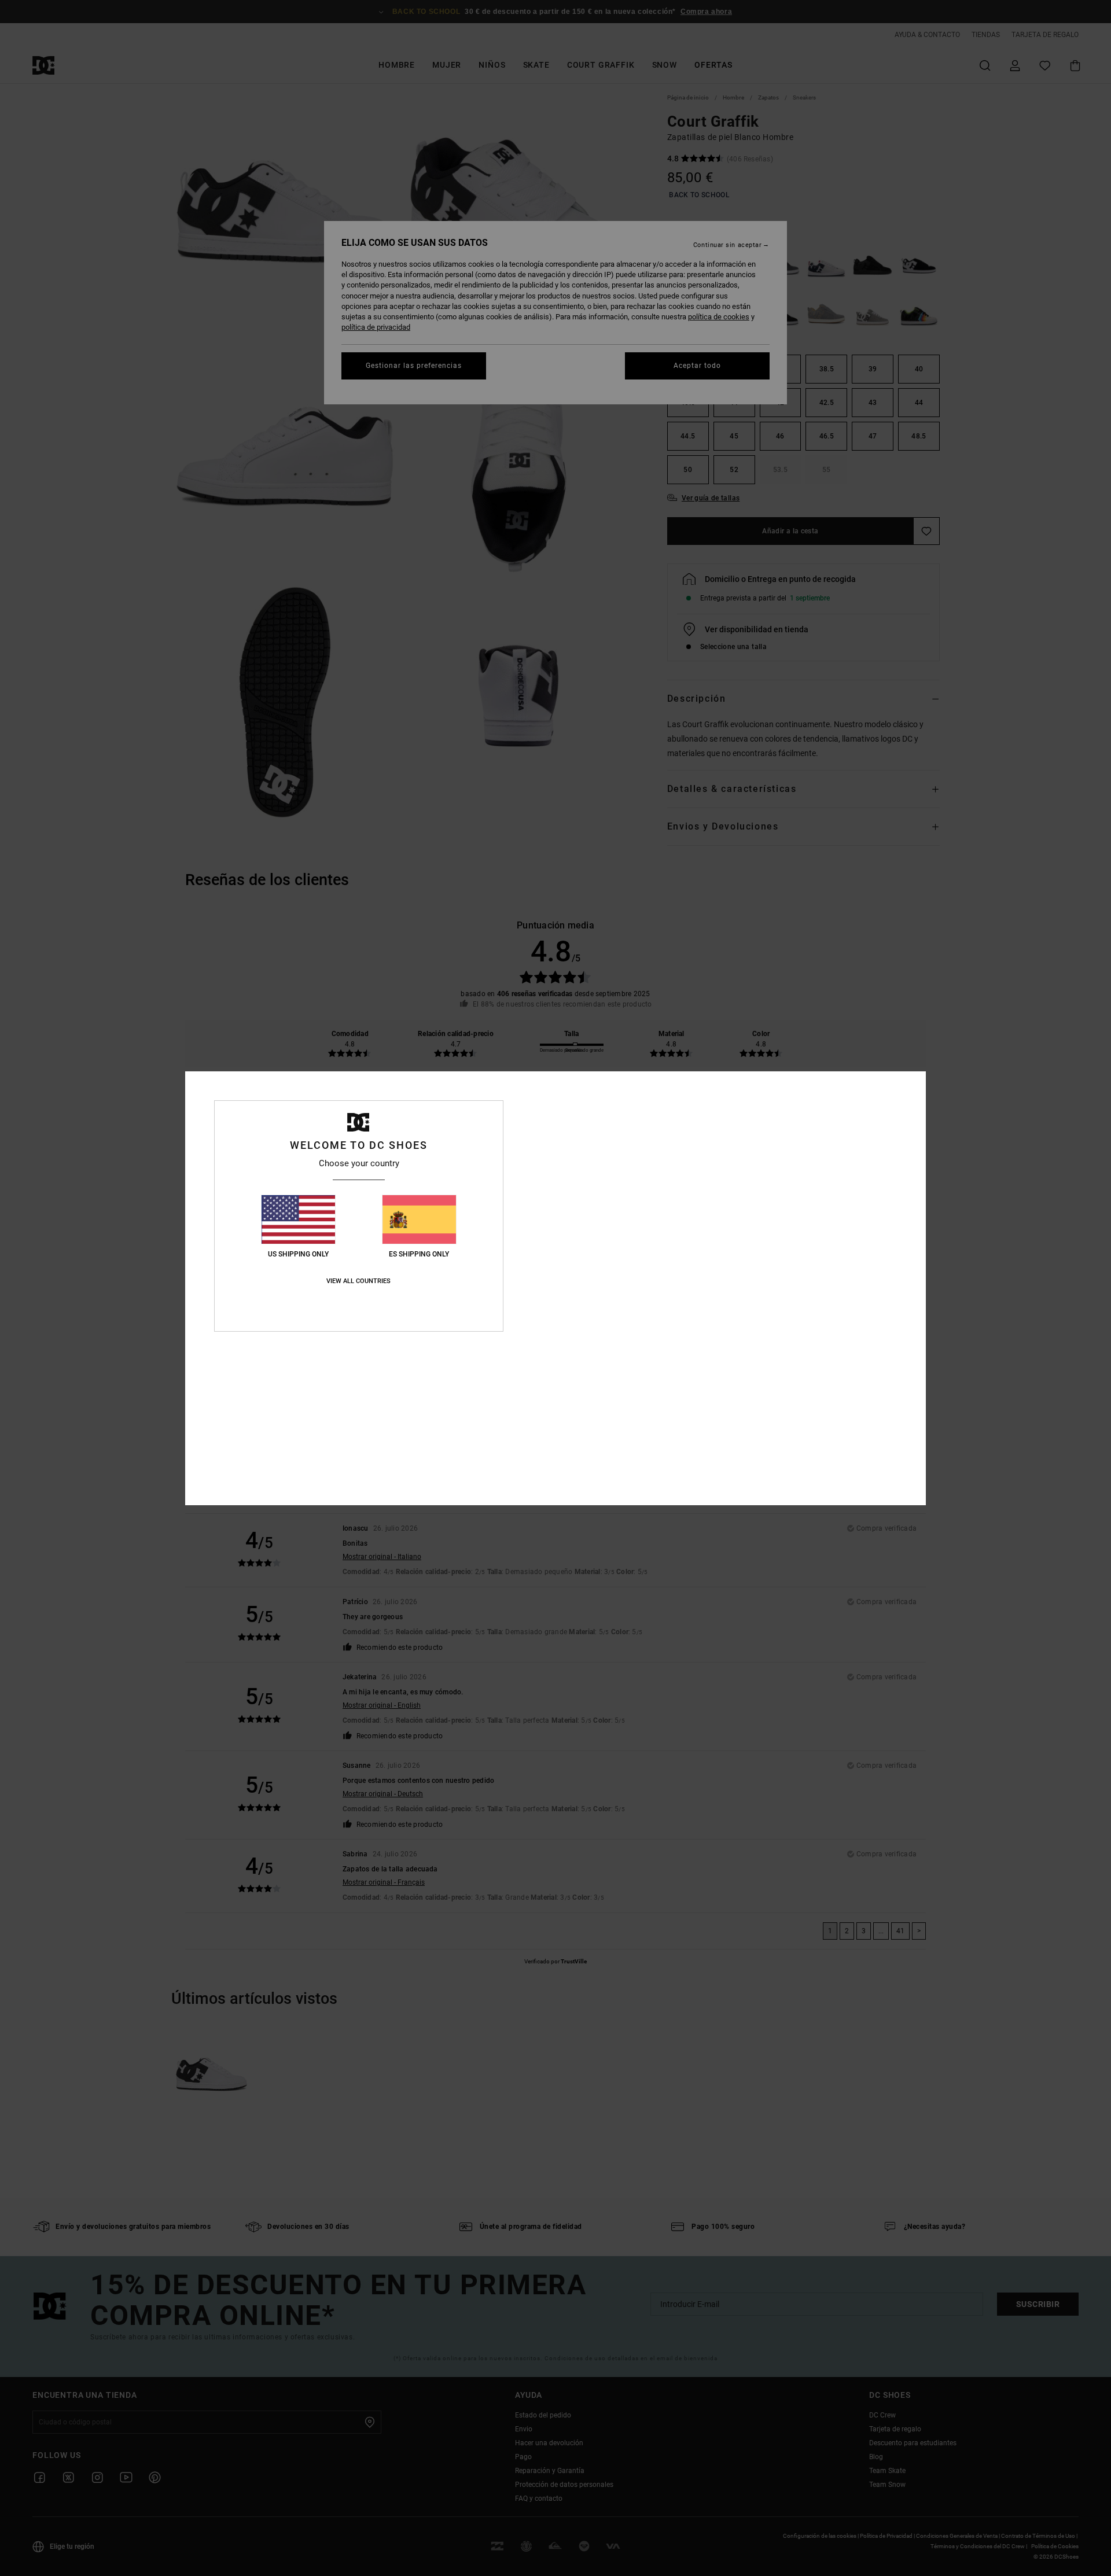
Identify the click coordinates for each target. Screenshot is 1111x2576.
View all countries (358, 1281)
